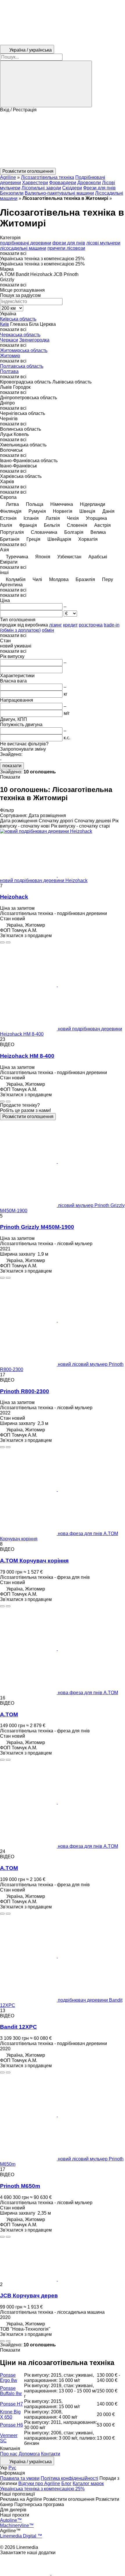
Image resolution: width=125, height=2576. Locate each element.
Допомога (29, 2454)
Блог (66, 2483)
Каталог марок (88, 2483)
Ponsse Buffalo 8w (11, 2391)
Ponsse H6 (11, 2425)
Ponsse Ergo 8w (9, 2378)
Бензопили (12, 193)
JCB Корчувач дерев (29, 2296)
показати (12, 766)
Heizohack (14, 897)
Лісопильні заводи (41, 188)
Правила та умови (20, 2478)
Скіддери (72, 188)
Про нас (9, 2454)
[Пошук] (46, 84)
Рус (12, 2468)
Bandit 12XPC (18, 2027)
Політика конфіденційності (69, 2478)
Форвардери (63, 183)
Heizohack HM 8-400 (27, 1056)
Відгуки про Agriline (39, 2483)
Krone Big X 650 (10, 2414)
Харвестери (35, 183)
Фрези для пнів (99, 188)
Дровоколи (89, 183)
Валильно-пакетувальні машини (59, 193)
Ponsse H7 (11, 2404)
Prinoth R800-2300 (25, 1391)
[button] (63, 140)
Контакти (51, 2454)
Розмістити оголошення (28, 1117)
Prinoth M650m (20, 2186)
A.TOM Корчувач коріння (34, 1561)
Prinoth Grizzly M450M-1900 (37, 1227)
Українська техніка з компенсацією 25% (42, 2489)
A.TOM (9, 1714)
